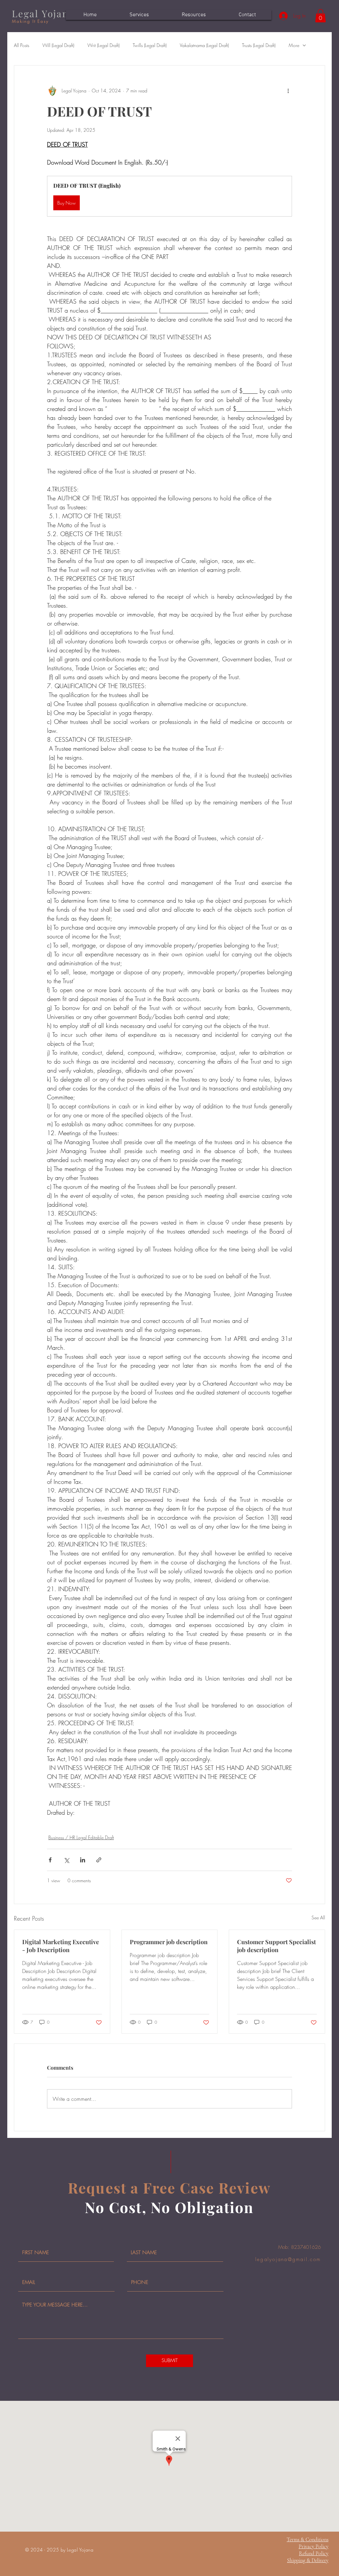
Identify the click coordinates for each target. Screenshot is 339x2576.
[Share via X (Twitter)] (66, 1860)
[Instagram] (329, 1270)
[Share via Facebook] (50, 1860)
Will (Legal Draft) (58, 45)
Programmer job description (169, 1942)
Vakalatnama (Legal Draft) (204, 45)
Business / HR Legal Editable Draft (81, 1837)
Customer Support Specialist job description (276, 1946)
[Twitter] (329, 1282)
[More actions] (288, 91)
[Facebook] (329, 1294)
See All (318, 1918)
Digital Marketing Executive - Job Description (61, 1946)
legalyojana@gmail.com (288, 2259)
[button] (320, 16)
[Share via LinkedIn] (83, 1860)
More (294, 45)
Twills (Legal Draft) (150, 45)
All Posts (22, 45)
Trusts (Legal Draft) (259, 45)
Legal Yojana (43, 13)
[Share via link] (99, 1860)
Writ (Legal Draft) (103, 45)
